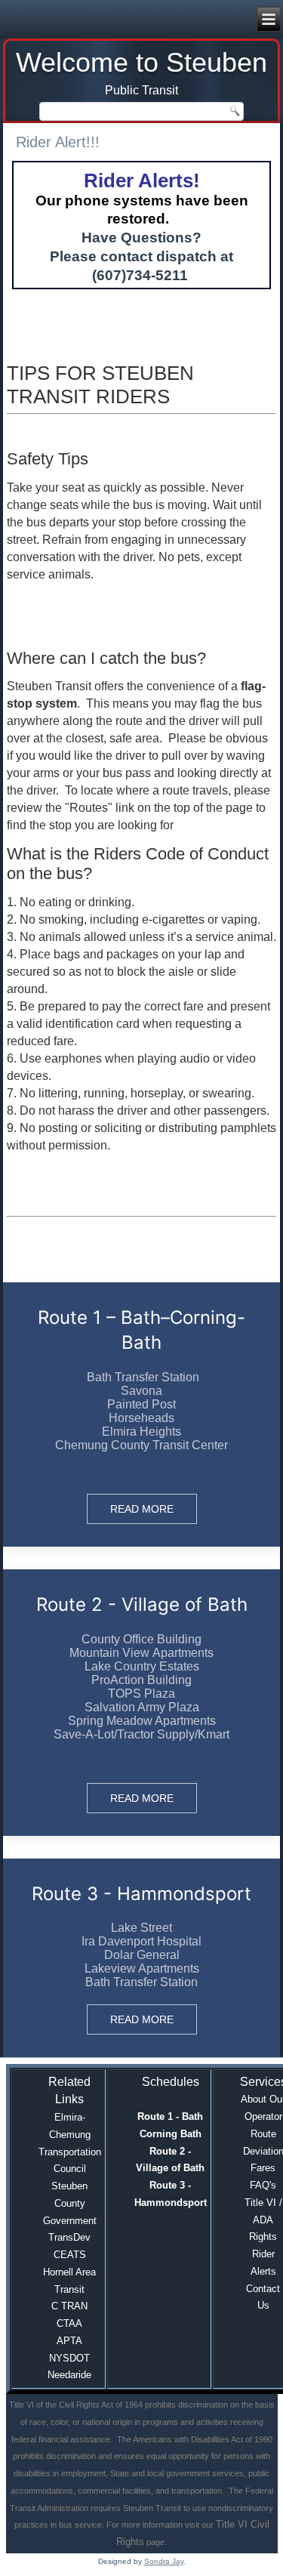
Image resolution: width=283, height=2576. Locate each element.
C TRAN (69, 2306)
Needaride (69, 2375)
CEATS (70, 2255)
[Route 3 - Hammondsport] (142, 1958)
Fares (263, 2168)
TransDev (69, 2237)
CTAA (69, 2323)
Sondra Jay (164, 2561)
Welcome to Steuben (141, 62)
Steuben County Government (70, 2203)
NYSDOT (69, 2358)
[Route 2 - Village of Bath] (142, 1703)
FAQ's (263, 2185)
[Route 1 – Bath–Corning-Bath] (142, 1414)
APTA (69, 2341)
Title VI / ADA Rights (263, 2220)
